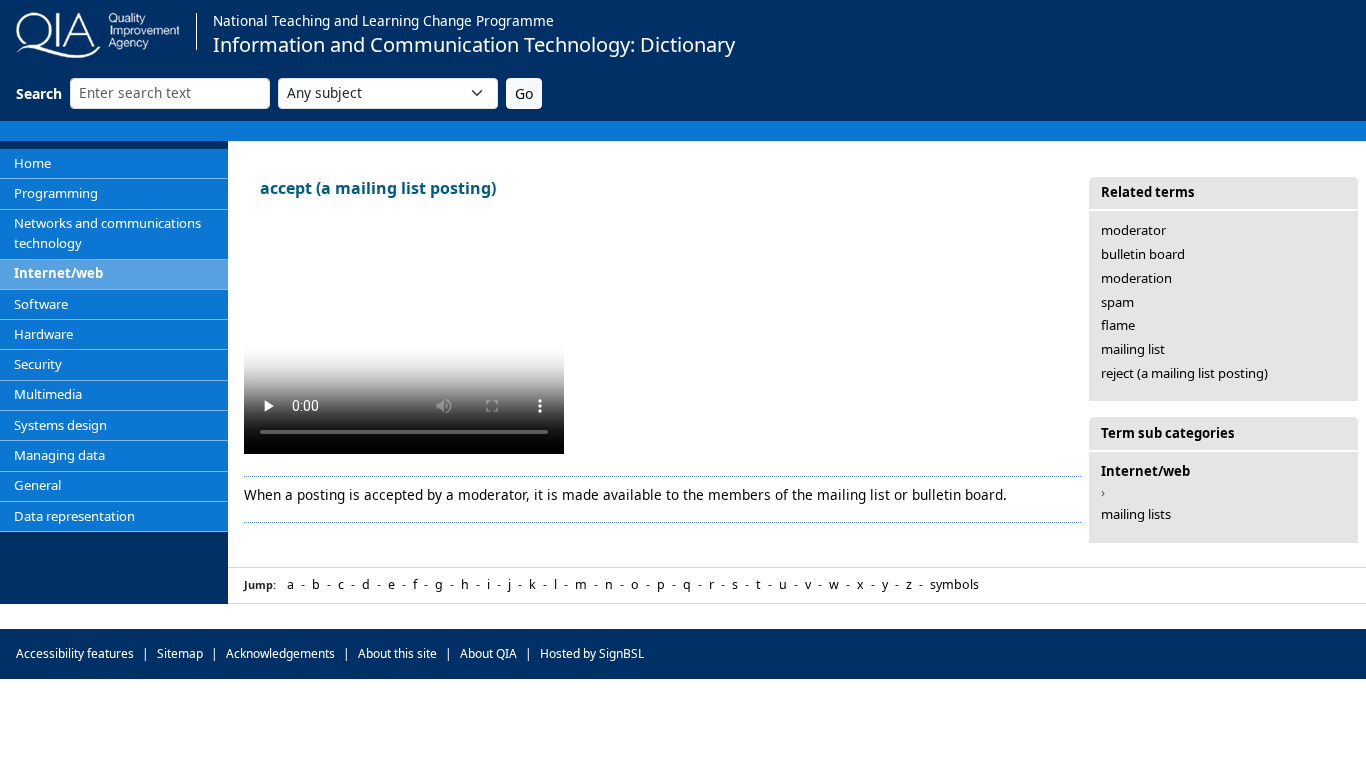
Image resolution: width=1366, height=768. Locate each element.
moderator (1133, 230)
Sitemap (180, 653)
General (37, 485)
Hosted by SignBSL (592, 653)
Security (38, 364)
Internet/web (58, 273)
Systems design (60, 425)
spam (1117, 302)
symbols (954, 584)
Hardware (43, 334)
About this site (397, 653)
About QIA (488, 653)
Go (524, 93)
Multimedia (48, 394)
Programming (56, 193)
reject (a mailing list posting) (1184, 373)
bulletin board (1143, 254)
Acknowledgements (280, 653)
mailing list (1133, 349)
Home (32, 163)
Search (39, 93)
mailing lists (1136, 514)
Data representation (74, 516)
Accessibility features (75, 653)
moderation (1136, 278)
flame (1118, 325)
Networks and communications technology (107, 233)
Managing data (59, 455)
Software (41, 304)
